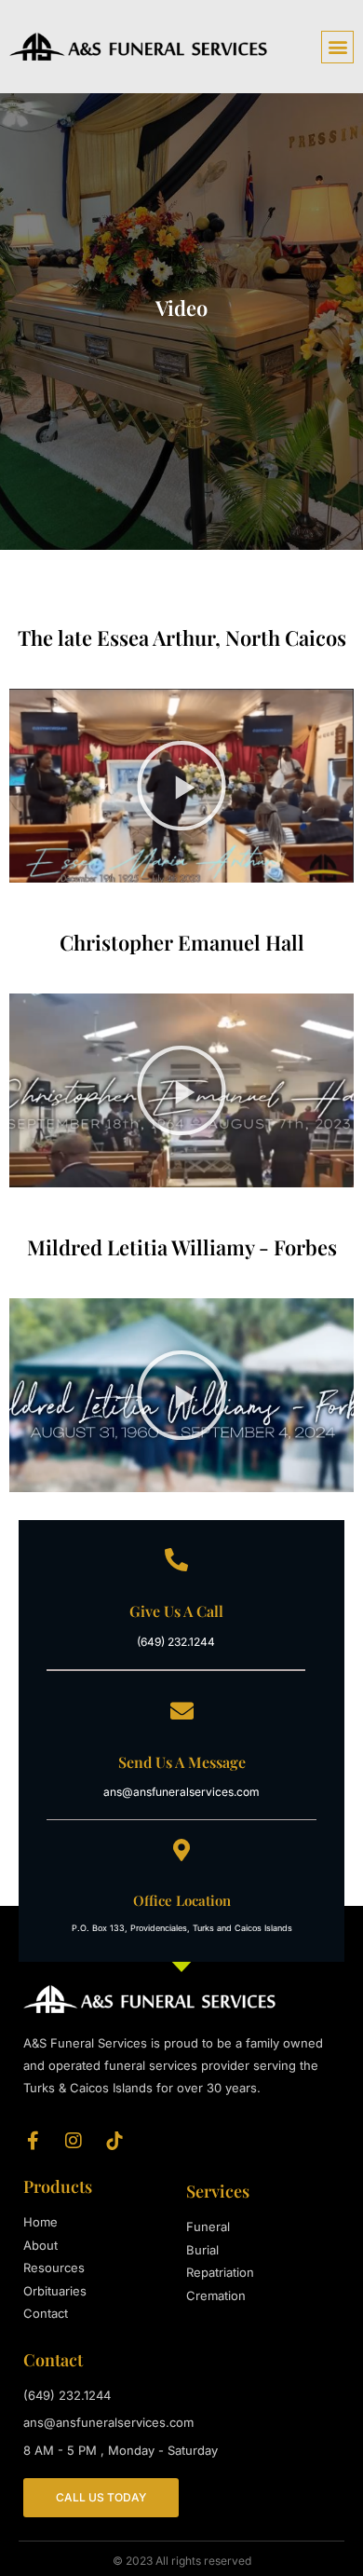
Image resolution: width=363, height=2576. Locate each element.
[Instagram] (74, 2141)
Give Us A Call (176, 1611)
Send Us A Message (182, 1762)
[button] (337, 47)
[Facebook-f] (33, 2141)
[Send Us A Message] (182, 1711)
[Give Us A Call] (176, 1560)
